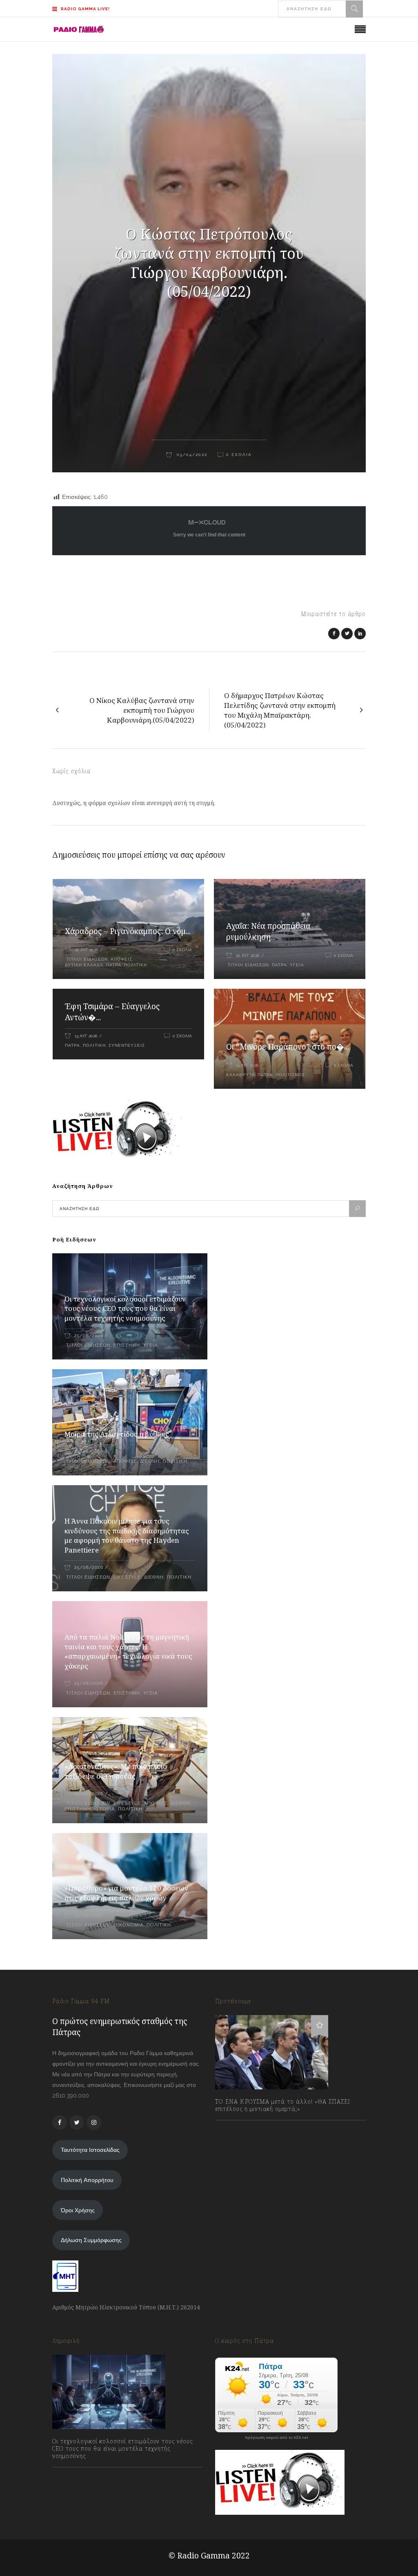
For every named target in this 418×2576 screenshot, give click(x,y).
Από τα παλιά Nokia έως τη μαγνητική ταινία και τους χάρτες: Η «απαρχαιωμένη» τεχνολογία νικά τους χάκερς (128, 1652)
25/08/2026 (89, 1336)
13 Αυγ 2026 (86, 1036)
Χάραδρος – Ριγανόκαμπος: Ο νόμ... (128, 931)
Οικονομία (128, 1925)
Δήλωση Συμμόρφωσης (91, 2240)
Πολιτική (136, 965)
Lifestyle (127, 1577)
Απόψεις (121, 959)
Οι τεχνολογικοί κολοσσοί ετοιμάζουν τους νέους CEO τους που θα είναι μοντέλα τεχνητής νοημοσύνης (125, 1309)
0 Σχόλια (182, 950)
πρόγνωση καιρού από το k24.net (277, 2438)
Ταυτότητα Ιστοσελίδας (90, 2150)
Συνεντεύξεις (127, 1045)
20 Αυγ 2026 (86, 950)
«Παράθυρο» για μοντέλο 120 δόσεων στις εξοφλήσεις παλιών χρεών (126, 1893)
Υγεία (297, 965)
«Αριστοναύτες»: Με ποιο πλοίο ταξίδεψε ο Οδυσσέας (116, 1771)
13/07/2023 (237, 2127)
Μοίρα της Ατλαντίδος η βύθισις (117, 1434)
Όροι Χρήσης (78, 2210)
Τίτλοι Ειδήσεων (86, 959)
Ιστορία (104, 1809)
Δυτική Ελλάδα (84, 965)
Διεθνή (150, 1461)
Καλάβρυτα (240, 1075)
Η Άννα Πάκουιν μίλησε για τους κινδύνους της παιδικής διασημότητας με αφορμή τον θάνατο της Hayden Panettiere (127, 1536)
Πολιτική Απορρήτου (87, 2180)
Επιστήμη (127, 1345)
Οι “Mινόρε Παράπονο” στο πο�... (288, 1047)
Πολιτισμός (290, 1075)
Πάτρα (114, 965)
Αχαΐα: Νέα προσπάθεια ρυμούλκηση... (268, 931)
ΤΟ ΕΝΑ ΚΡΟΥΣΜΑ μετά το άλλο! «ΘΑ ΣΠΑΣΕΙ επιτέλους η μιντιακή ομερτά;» (283, 2105)
